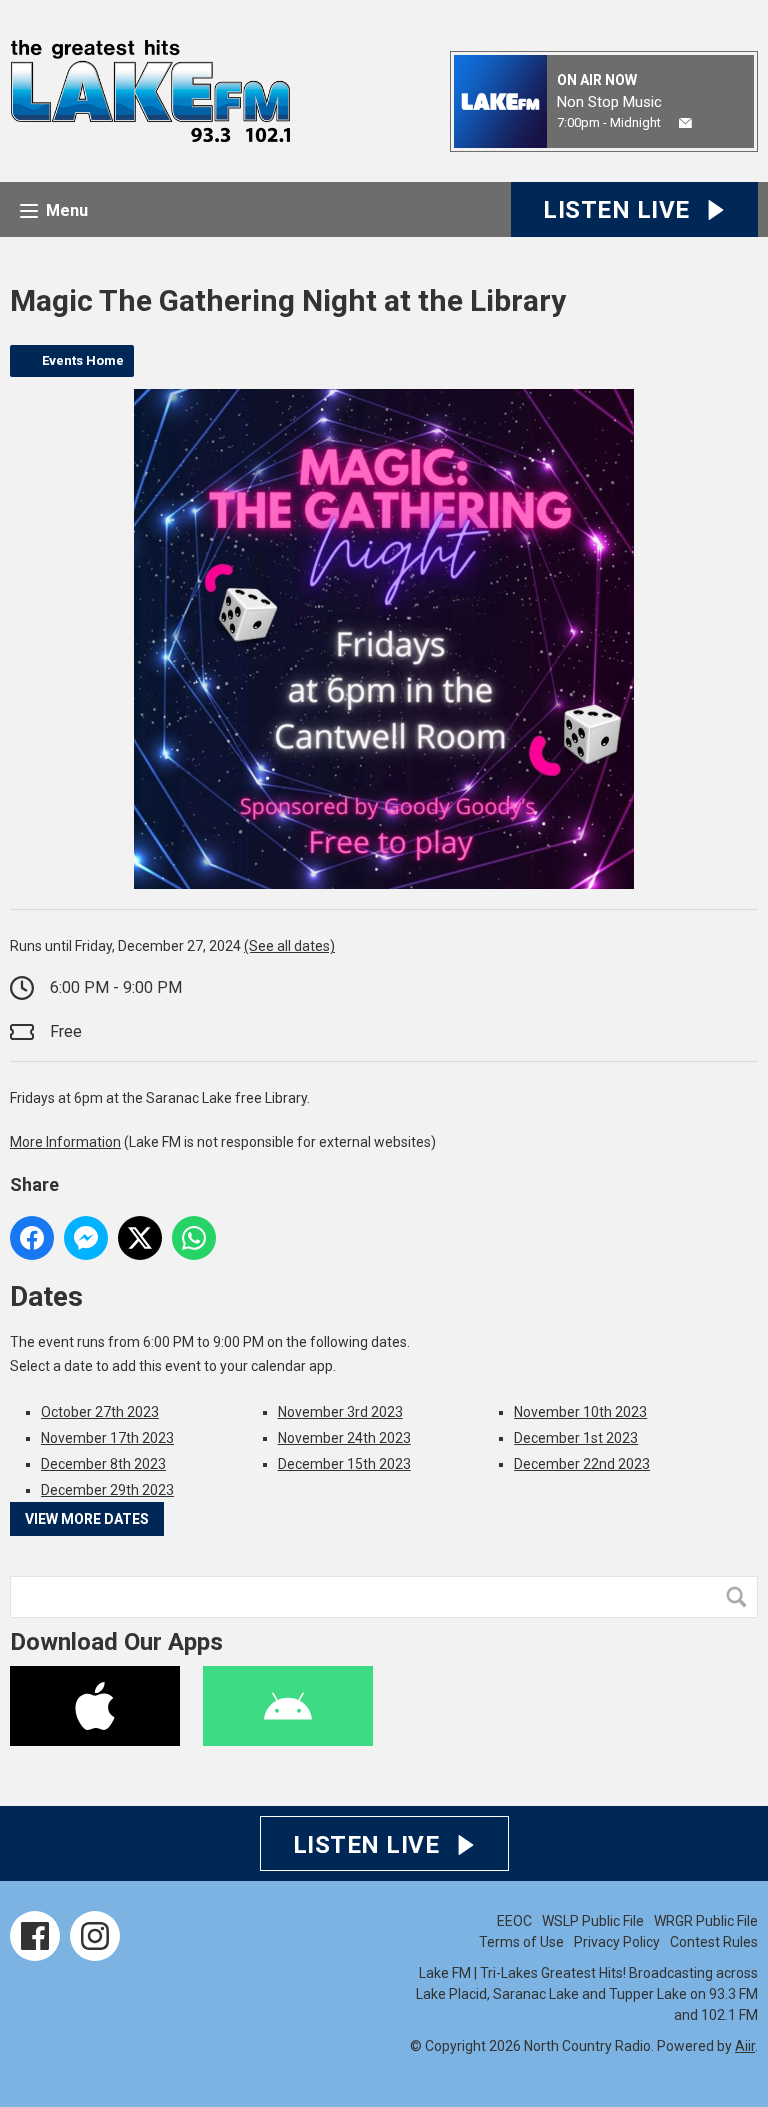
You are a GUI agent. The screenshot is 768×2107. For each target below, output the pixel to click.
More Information (65, 1142)
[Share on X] (140, 1238)
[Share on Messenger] (86, 1238)
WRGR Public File (706, 1921)
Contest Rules (714, 1942)
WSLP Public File (593, 1921)
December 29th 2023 (107, 1490)
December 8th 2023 (103, 1464)
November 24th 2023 (344, 1438)
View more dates (87, 1519)
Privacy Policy (617, 1942)
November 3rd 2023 (340, 1412)
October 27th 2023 (100, 1412)
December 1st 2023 (576, 1438)
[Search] (741, 1597)
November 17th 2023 (107, 1438)
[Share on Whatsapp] (194, 1238)
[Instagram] (95, 1936)
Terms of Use (521, 1942)
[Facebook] (35, 1936)
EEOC (514, 1921)
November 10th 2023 (580, 1412)
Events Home (83, 360)
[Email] (685, 123)
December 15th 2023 (344, 1464)
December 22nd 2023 (582, 1464)
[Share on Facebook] (32, 1238)
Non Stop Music (609, 102)
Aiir (745, 2046)
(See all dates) (289, 946)
